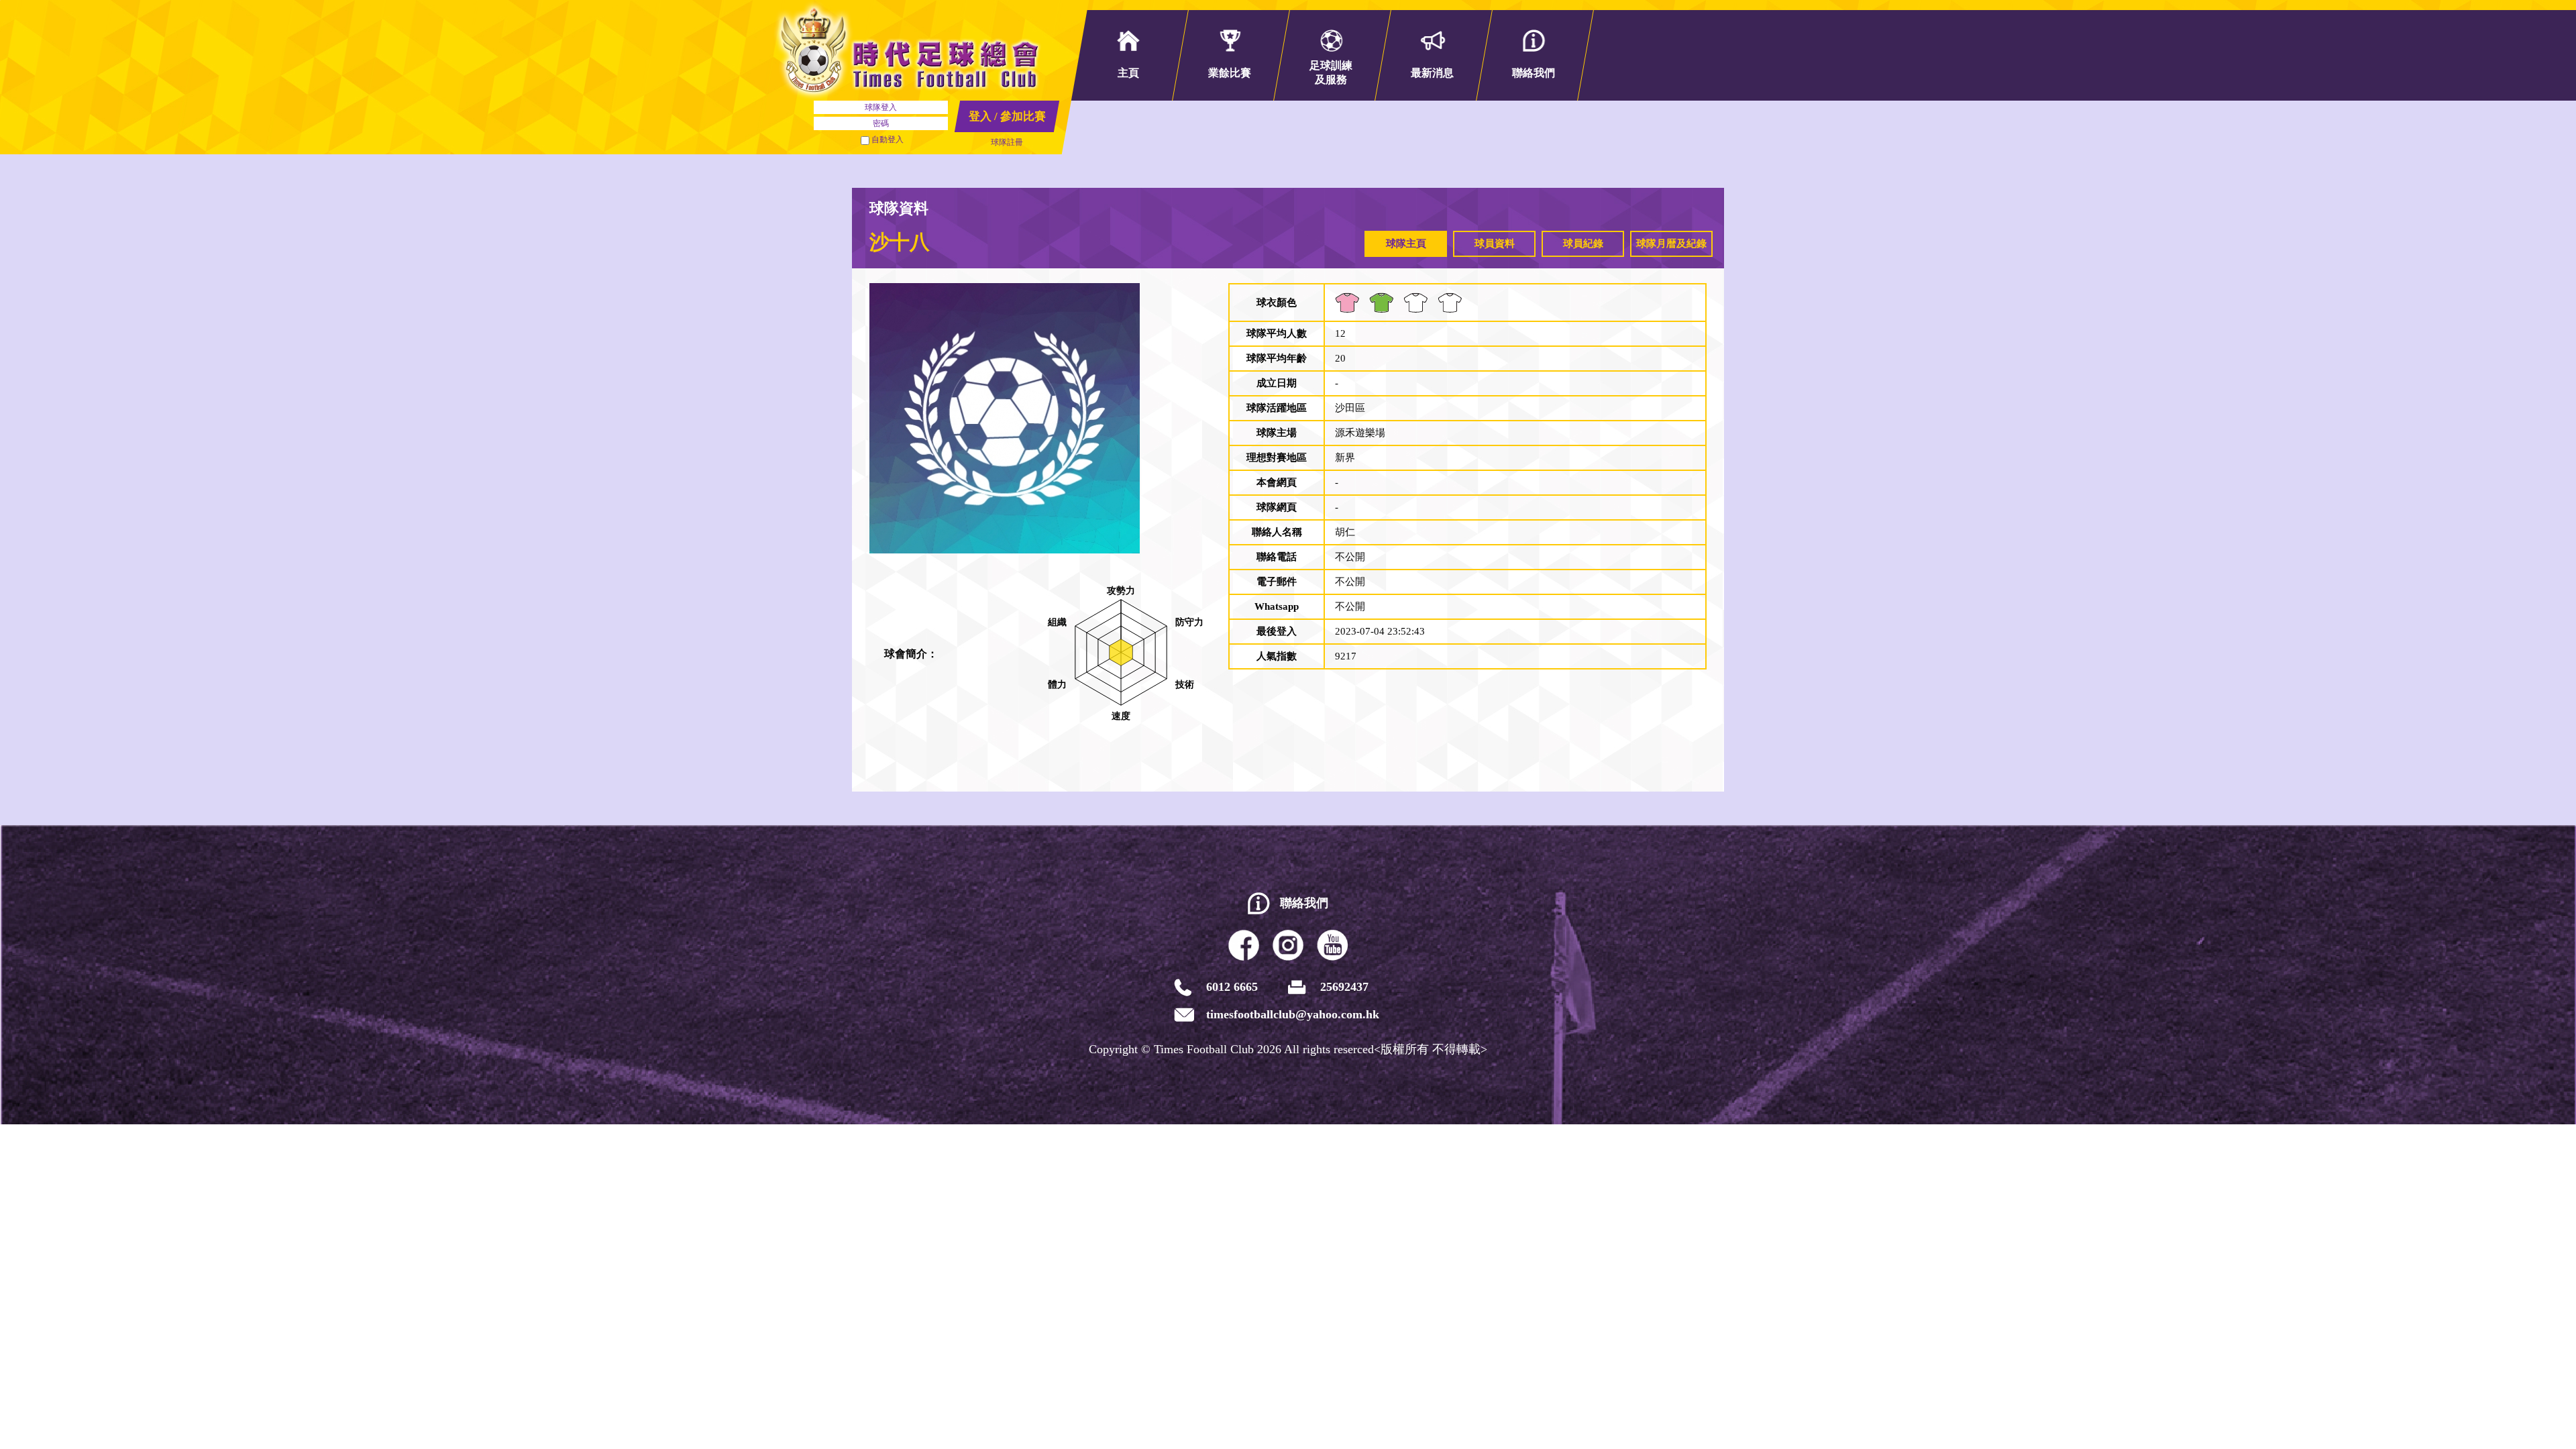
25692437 (1344, 987)
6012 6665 (1232, 987)
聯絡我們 (1304, 903)
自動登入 (888, 140)
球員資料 (1495, 244)
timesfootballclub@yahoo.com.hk (1293, 1014)
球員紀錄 (1583, 244)
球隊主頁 (1406, 244)
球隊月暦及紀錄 (1671, 244)
